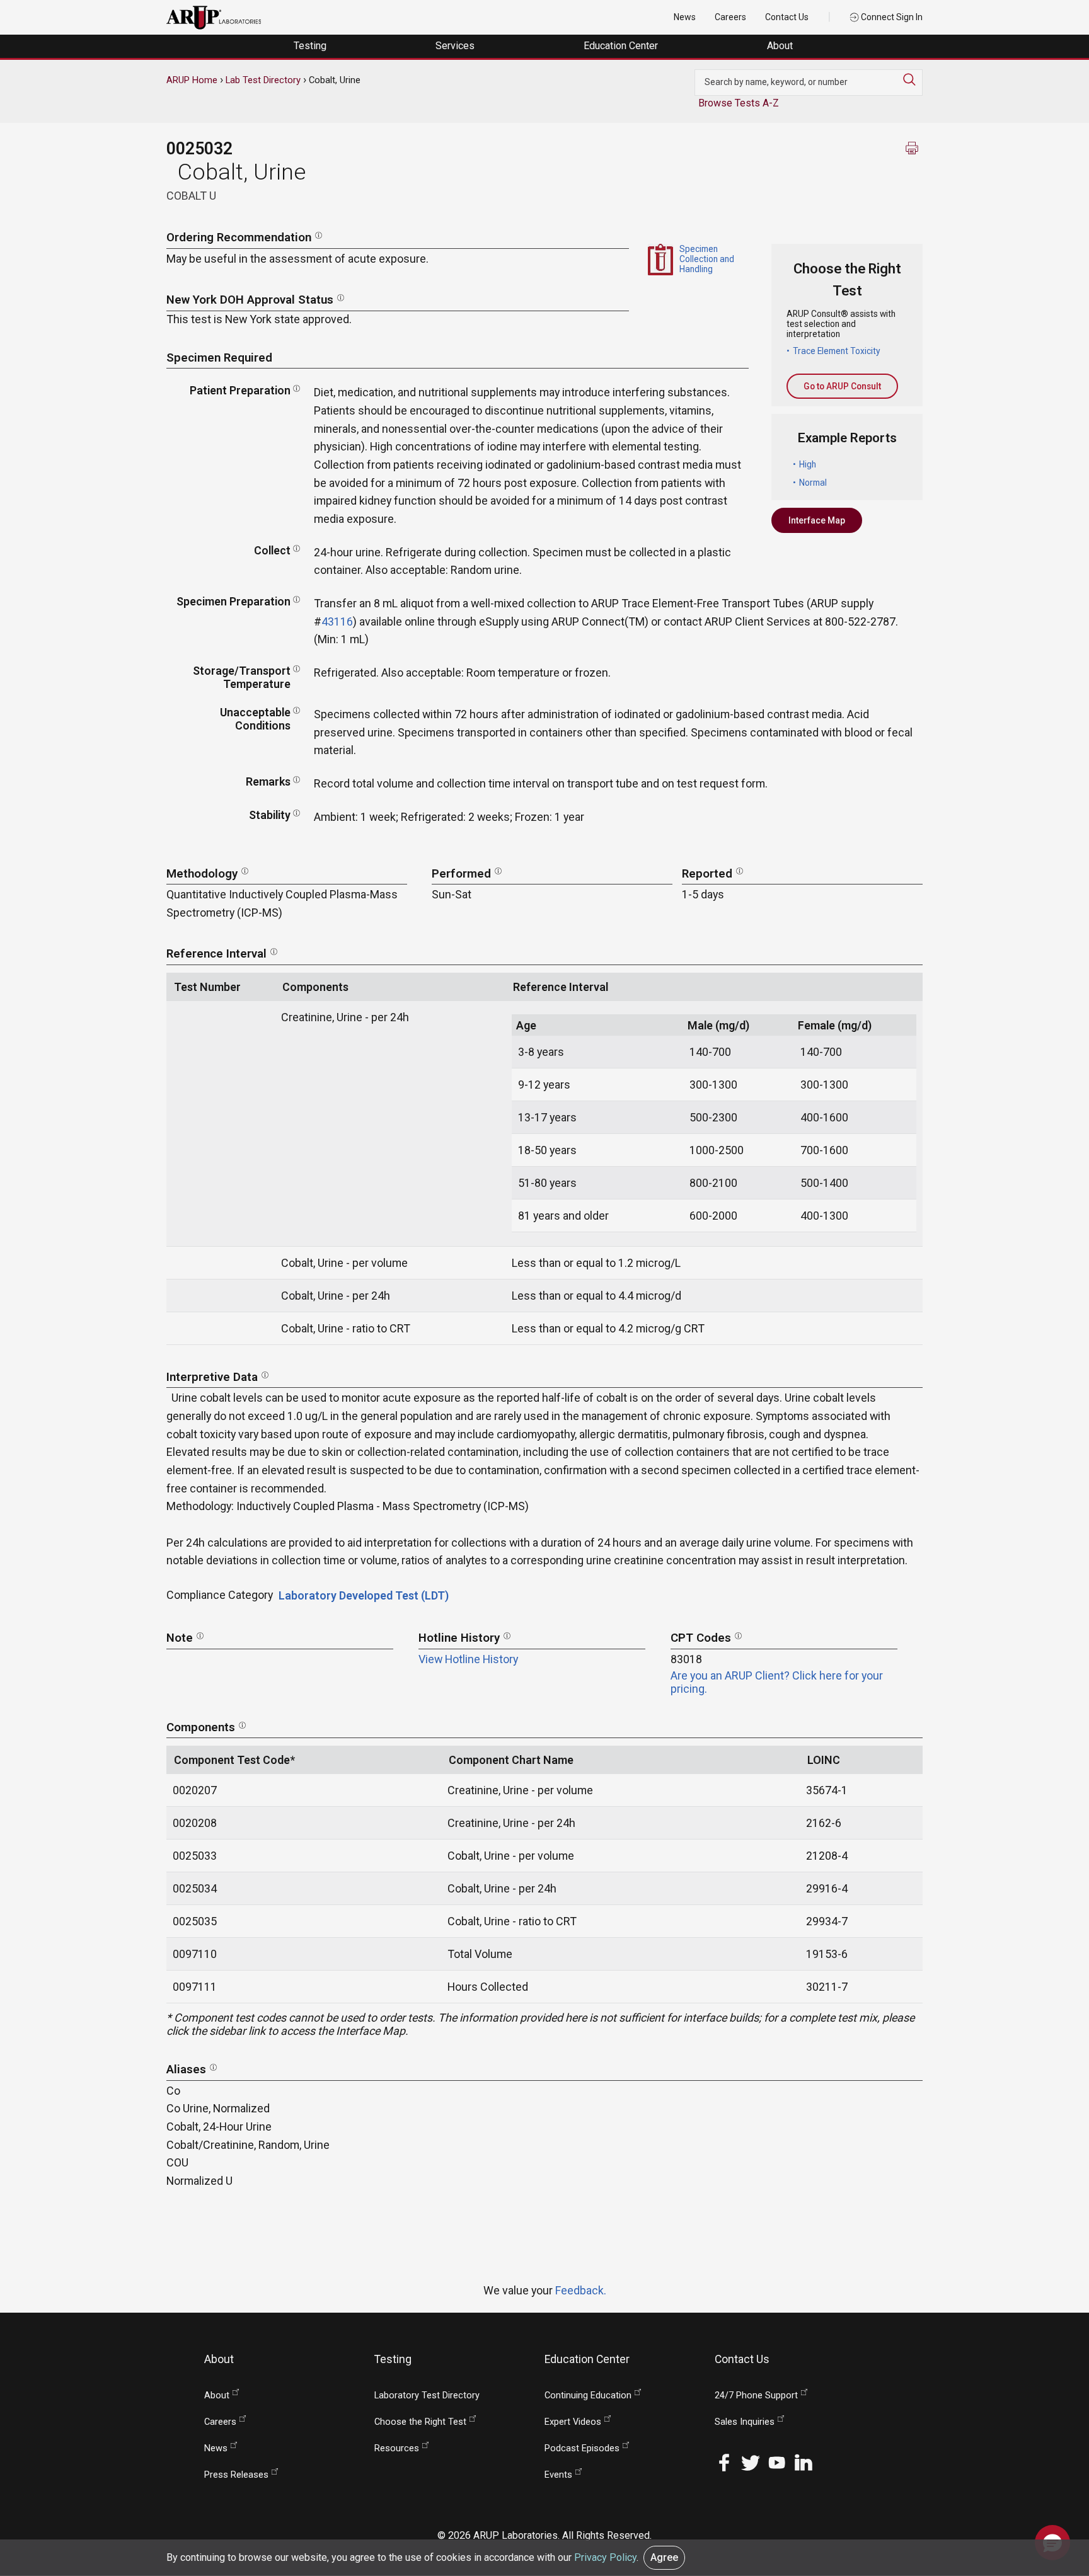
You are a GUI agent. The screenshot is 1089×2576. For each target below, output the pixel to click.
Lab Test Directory (263, 80)
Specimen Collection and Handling (707, 259)
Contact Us (787, 17)
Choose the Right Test (420, 2422)
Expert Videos (573, 2422)
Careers (730, 17)
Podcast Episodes (582, 2448)
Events (558, 2475)
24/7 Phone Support (756, 2396)
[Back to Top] (1052, 2503)
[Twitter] (751, 2462)
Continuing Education (588, 2396)
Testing (311, 46)
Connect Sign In (891, 17)
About (781, 46)
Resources (397, 2448)
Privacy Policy (605, 2557)
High (808, 464)
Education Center (622, 46)
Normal (813, 483)
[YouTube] (777, 2462)
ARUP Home (192, 80)
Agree (664, 2557)
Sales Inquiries (745, 2422)
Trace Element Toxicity (837, 351)
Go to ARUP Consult (842, 386)
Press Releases (236, 2475)
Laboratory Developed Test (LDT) (364, 1595)
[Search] (913, 79)
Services (456, 46)
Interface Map (817, 520)
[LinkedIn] (804, 2462)
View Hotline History (468, 1659)
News (685, 17)
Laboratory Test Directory (427, 2396)
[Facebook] (724, 2462)
